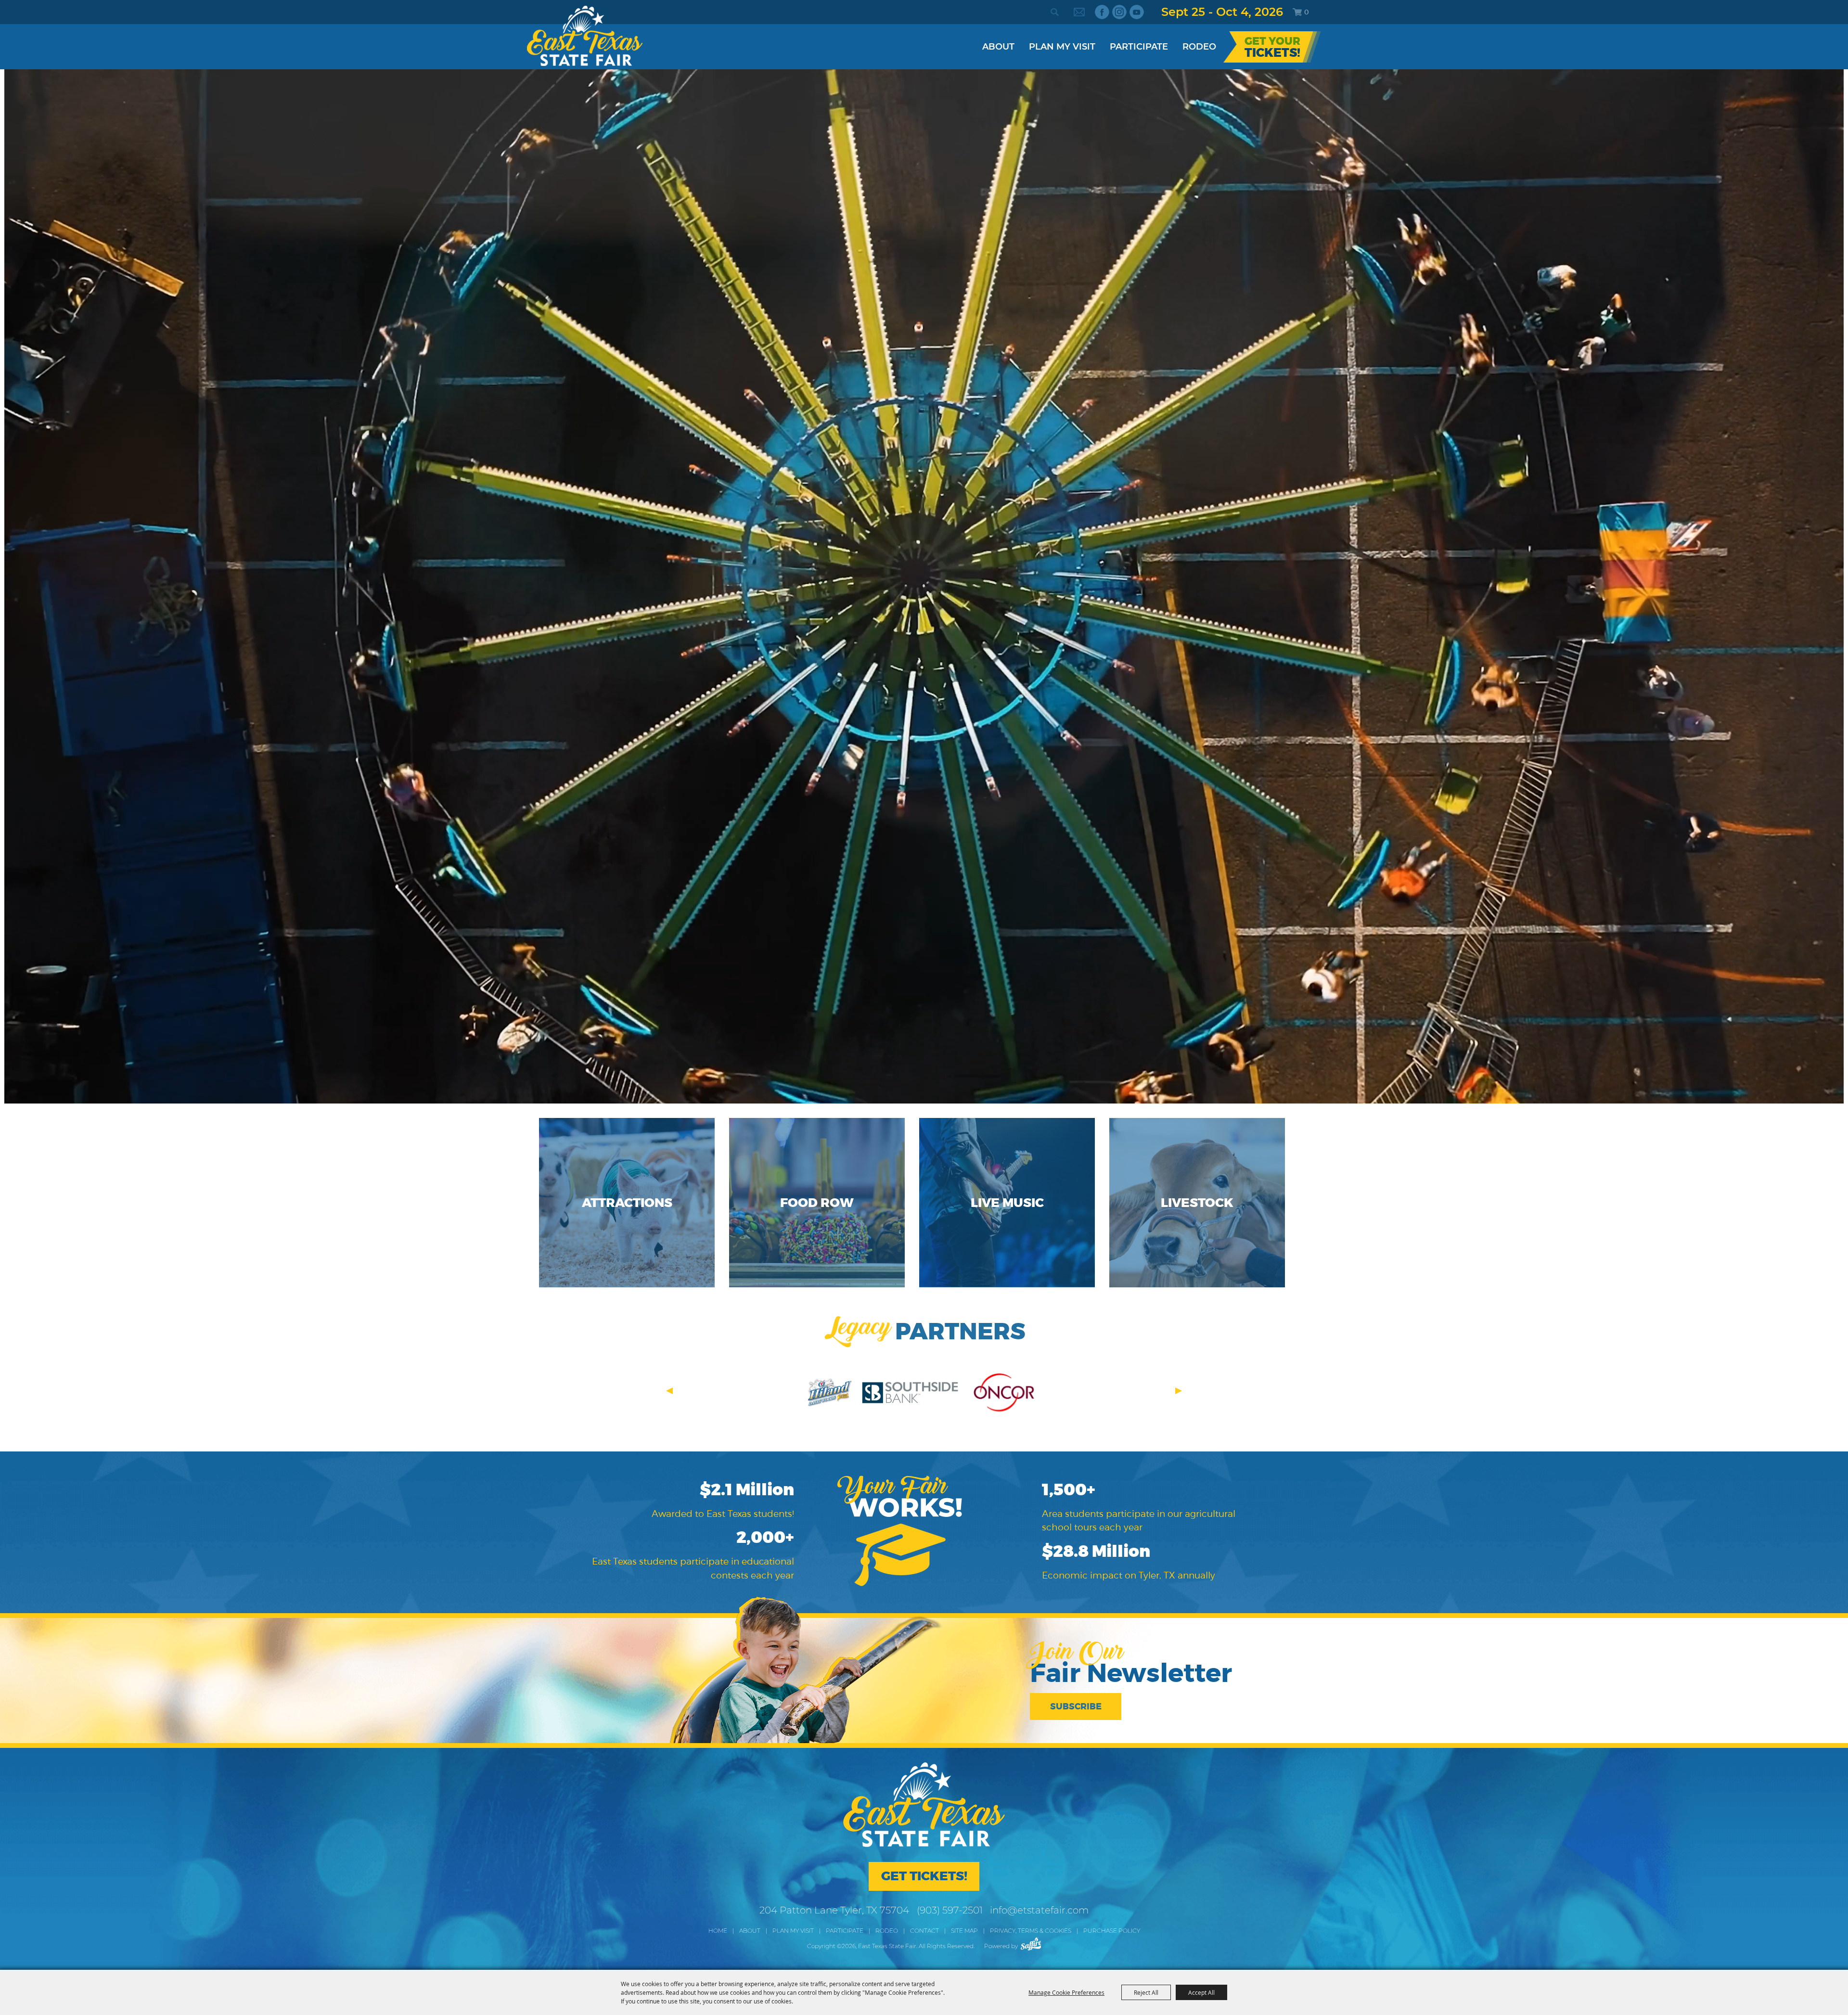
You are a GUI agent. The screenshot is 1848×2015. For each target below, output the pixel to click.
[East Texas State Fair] (585, 36)
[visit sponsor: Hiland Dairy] (828, 1394)
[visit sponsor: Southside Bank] (910, 1394)
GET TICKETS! (924, 1876)
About (998, 47)
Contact (924, 1931)
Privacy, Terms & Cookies (1031, 1931)
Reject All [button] (1146, 1992)
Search (1054, 12)
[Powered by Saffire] (1031, 1944)
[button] (669, 1391)
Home (718, 1931)
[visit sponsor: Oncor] (1003, 1394)
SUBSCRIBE (1076, 1707)
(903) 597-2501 (950, 1910)
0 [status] (1307, 12)
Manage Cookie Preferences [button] (1066, 1992)
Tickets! (1272, 53)
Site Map (964, 1931)
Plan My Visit (1062, 47)
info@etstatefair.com (1039, 1910)
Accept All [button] (1201, 1992)
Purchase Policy (1112, 1931)
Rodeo (1199, 47)
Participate (1139, 47)
